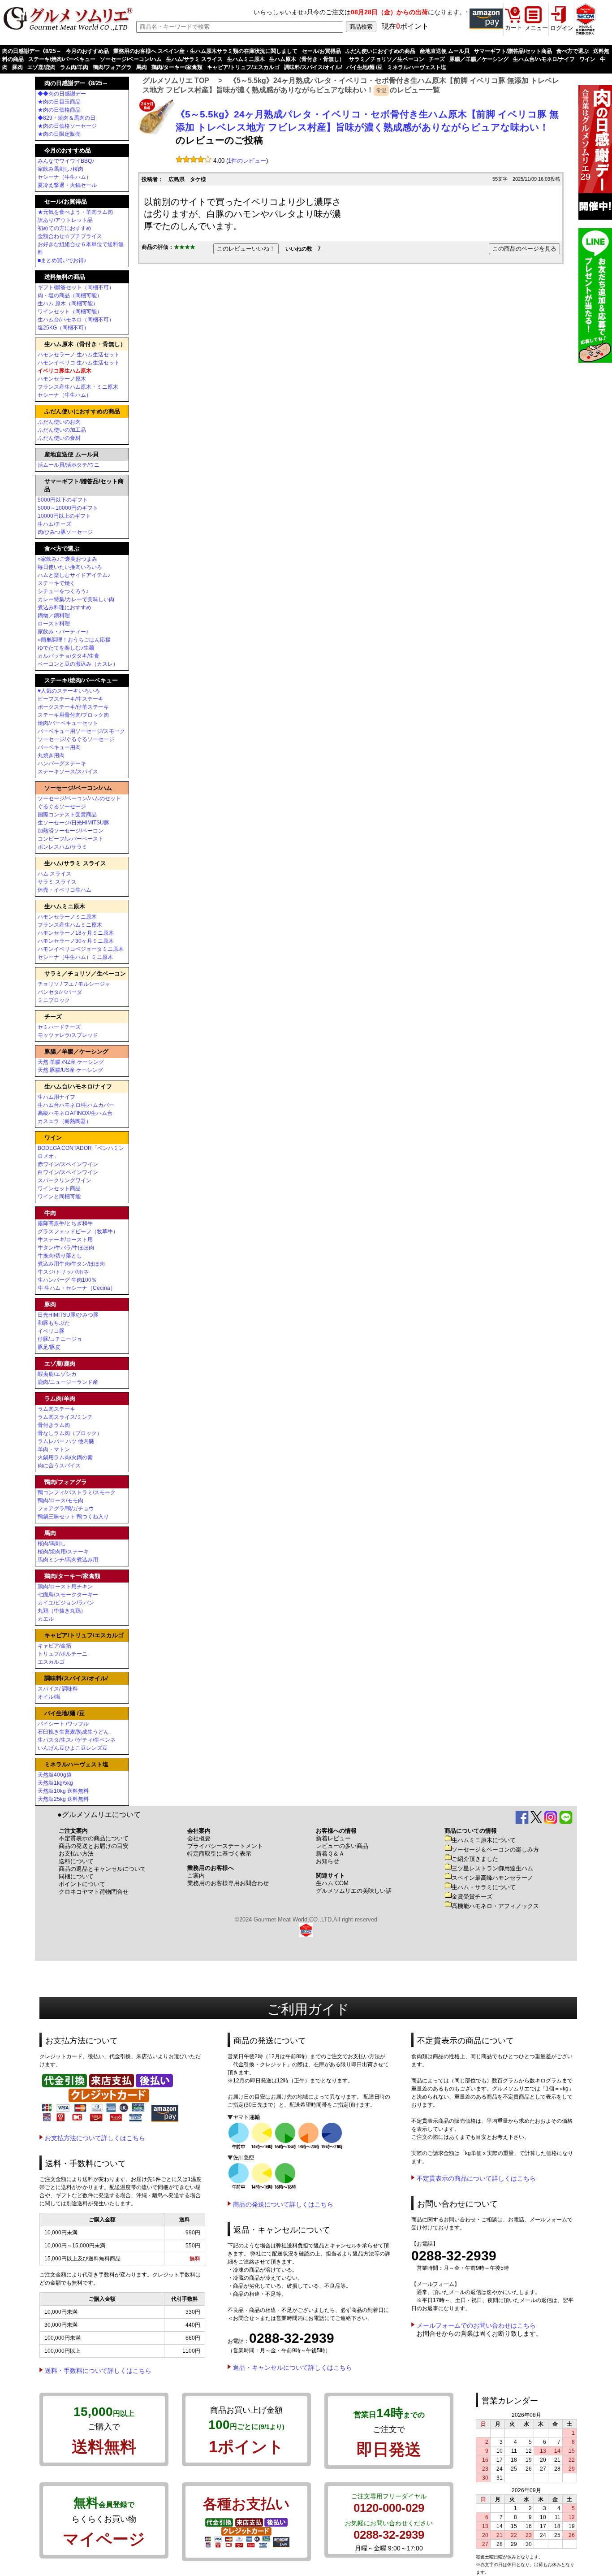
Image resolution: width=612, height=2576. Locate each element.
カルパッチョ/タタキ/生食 (69, 656)
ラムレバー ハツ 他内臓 (66, 1441)
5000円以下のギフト (63, 500)
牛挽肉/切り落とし (60, 1256)
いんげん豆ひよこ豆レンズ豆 (73, 1748)
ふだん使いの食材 (59, 438)
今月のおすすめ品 (87, 51)
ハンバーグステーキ (62, 763)
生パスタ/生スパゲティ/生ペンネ (77, 1740)
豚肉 (17, 67)
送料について (76, 1861)
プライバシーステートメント (225, 1846)
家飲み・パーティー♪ (63, 632)
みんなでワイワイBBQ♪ (66, 161)
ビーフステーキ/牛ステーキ (71, 699)
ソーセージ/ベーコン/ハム (131, 59)
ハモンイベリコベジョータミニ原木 (81, 949)
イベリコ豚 (51, 1331)
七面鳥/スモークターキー (68, 1595)
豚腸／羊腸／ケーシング (479, 59)
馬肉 (142, 67)
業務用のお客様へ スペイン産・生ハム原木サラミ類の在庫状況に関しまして (205, 51)
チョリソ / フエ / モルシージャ (74, 984)
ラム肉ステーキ (56, 1409)
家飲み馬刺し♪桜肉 (60, 169)
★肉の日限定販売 (59, 134)
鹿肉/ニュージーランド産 (68, 1382)
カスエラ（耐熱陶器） (65, 1121)
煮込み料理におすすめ (65, 607)
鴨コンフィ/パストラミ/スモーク (77, 1492)
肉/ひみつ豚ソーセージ (65, 532)
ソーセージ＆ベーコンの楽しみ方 (495, 1850)
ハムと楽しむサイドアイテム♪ (74, 575)
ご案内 (196, 1876)
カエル (46, 1619)
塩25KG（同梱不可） (63, 328)
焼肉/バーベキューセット (68, 723)
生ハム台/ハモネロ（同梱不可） (76, 320)
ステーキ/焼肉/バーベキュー (62, 59)
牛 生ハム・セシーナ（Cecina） (77, 1288)
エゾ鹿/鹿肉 (41, 67)
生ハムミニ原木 (246, 59)
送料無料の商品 (65, 277)
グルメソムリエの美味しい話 (354, 1891)
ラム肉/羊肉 (74, 67)
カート (514, 28)
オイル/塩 (49, 1697)
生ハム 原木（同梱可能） (68, 304)
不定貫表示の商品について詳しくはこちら (476, 2178)
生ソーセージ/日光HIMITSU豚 (73, 823)
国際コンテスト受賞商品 (67, 815)
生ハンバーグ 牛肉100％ (67, 1280)
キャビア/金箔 (54, 1646)
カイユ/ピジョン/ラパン (66, 1603)
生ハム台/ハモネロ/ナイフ (544, 59)
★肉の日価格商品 (59, 110)
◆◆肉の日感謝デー (62, 94)
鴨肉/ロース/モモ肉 (60, 1500)
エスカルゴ (51, 1662)
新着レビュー (333, 1838)
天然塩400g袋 (55, 1775)
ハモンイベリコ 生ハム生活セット (79, 363)
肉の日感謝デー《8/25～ (32, 51)
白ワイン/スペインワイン (68, 1172)
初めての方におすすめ (65, 228)
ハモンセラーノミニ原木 (67, 917)
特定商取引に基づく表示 (219, 1854)
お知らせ (328, 1861)
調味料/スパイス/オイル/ (313, 67)
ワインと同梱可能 (59, 1197)
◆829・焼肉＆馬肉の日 (67, 118)
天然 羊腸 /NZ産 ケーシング (71, 1062)
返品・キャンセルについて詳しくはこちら (293, 2368)
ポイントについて (82, 1884)
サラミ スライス (57, 882)
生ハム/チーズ (54, 524)
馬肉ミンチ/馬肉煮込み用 (68, 1560)
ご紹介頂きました (475, 1859)
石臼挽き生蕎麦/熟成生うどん (73, 1732)
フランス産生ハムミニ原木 (70, 925)
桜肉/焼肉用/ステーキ (63, 1552)
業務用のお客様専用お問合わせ (228, 1883)
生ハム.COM (332, 1883)
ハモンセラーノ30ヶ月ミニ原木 (76, 941)
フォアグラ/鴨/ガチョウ (66, 1509)
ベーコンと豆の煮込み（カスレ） (78, 664)
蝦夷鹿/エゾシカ (57, 1374)
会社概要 (199, 1838)
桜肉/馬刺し (52, 1544)
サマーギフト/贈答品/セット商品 (513, 51)
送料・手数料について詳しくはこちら (98, 2371)
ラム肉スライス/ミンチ (65, 1417)
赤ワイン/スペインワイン (68, 1164)
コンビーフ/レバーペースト (71, 839)
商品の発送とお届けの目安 (94, 1846)
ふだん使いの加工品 (62, 430)
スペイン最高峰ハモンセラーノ (492, 1878)
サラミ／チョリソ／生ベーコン (387, 59)
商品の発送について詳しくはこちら (283, 2204)
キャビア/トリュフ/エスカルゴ (243, 67)
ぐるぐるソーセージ (62, 807)
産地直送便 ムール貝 (445, 51)
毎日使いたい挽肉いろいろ (70, 567)
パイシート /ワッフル (63, 1724)
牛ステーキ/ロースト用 (65, 1240)
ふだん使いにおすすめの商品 (380, 51)
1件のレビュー (247, 161)
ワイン (587, 59)
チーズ (437, 59)
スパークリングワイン (65, 1180)
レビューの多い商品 (342, 1846)
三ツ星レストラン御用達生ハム (492, 1868)
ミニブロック (54, 1000)
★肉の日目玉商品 (59, 102)
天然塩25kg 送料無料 (63, 1799)
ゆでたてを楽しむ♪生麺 (66, 648)
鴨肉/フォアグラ (112, 67)
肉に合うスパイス (59, 1466)
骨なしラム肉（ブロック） (70, 1433)
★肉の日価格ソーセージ (67, 126)
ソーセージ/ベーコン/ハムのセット (79, 798)
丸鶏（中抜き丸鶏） (62, 1611)
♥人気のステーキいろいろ (69, 691)
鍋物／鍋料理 (54, 616)
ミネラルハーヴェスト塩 (417, 67)
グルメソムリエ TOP (176, 80)
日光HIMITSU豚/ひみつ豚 (68, 1315)
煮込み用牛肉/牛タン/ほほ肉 (71, 1264)
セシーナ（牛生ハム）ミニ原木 (75, 957)
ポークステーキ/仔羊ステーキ (73, 707)
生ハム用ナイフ (56, 1097)
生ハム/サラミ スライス (194, 59)
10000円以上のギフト (64, 516)
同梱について (76, 1876)
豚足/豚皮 (49, 1347)
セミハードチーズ (59, 1027)
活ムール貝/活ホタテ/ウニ (69, 465)
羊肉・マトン (54, 1449)
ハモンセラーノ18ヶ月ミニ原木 (76, 933)
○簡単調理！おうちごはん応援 (74, 640)
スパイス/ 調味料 (58, 1689)
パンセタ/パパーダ (60, 992)
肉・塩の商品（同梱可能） (70, 295)
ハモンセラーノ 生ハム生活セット (79, 355)
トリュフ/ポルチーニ (62, 1654)
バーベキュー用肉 (59, 747)
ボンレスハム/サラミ (62, 847)
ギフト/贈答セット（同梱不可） (76, 287)
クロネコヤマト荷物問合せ (94, 1892)
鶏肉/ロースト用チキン (65, 1587)
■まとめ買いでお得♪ (62, 260)
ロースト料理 (54, 624)
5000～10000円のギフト (68, 508)
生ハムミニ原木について (484, 1840)
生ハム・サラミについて (484, 1887)
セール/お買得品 (321, 51)
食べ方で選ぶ (573, 51)
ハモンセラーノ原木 (62, 379)
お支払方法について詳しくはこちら (95, 2138)
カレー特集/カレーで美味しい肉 (76, 599)
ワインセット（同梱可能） (70, 312)
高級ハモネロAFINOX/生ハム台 (75, 1113)
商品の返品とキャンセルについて (102, 1869)
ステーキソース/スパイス (68, 772)
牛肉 (50, 1213)
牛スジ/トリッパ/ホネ (63, 1272)
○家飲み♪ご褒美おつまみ (67, 559)
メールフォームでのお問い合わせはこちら (476, 2325)
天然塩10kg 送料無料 (63, 1791)
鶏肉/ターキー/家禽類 (177, 67)
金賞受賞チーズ (472, 1897)
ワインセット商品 (59, 1188)
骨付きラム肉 (54, 1425)
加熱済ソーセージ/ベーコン (71, 831)
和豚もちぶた (54, 1323)
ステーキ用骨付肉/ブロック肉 (73, 715)
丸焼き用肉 (51, 755)
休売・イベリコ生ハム (65, 890)
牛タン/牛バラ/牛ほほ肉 (66, 1248)
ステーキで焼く (56, 583)
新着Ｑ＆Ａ (330, 1854)
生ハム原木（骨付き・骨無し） (307, 59)
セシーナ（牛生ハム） (65, 177)
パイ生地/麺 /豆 (364, 67)
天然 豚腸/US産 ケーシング (70, 1070)
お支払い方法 (76, 1854)
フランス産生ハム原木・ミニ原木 (78, 387)
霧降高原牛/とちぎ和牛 (65, 1223)
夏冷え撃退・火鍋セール (67, 185)
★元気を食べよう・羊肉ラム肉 (75, 212)
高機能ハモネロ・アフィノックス (495, 1906)
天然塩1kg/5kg (55, 1783)
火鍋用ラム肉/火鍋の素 (65, 1457)
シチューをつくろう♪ (63, 591)
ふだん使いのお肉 (59, 422)
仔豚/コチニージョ (60, 1339)
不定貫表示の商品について (94, 1838)
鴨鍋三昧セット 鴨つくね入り (73, 1517)
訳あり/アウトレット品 (65, 220)
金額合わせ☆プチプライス (70, 236)
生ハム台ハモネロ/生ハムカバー (76, 1105)
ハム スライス (54, 874)
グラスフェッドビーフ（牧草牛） (78, 1232)
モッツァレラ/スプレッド (68, 1035)
